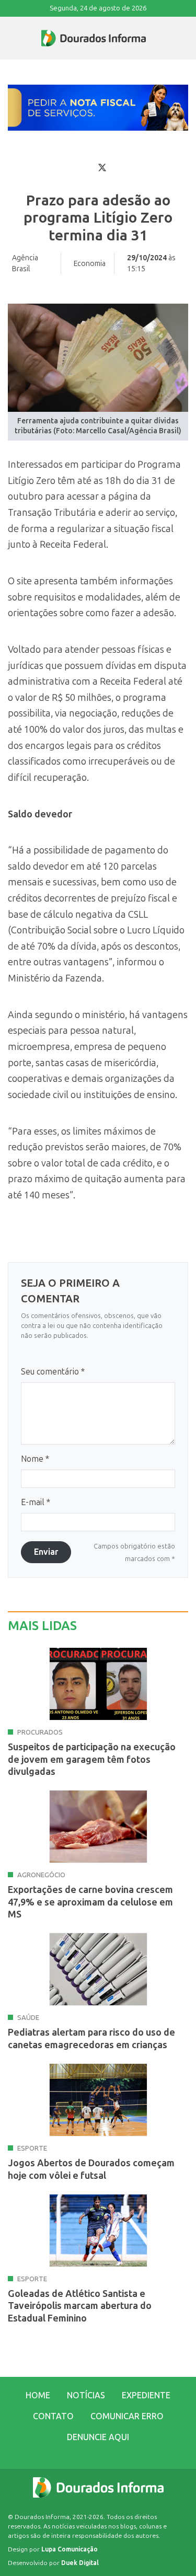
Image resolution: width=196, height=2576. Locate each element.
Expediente (146, 2395)
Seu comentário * (53, 1372)
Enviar (46, 1552)
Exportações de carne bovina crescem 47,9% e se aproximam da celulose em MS (90, 1902)
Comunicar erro (127, 2416)
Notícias (86, 2395)
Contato (53, 2416)
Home (38, 2395)
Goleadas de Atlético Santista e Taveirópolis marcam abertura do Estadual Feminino (80, 2306)
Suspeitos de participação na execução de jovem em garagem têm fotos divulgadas (92, 1759)
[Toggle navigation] (8, 38)
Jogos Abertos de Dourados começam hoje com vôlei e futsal (91, 2169)
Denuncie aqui (98, 2437)
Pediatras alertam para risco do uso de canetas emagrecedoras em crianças (91, 2038)
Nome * (35, 1459)
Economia (90, 264)
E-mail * (36, 1502)
